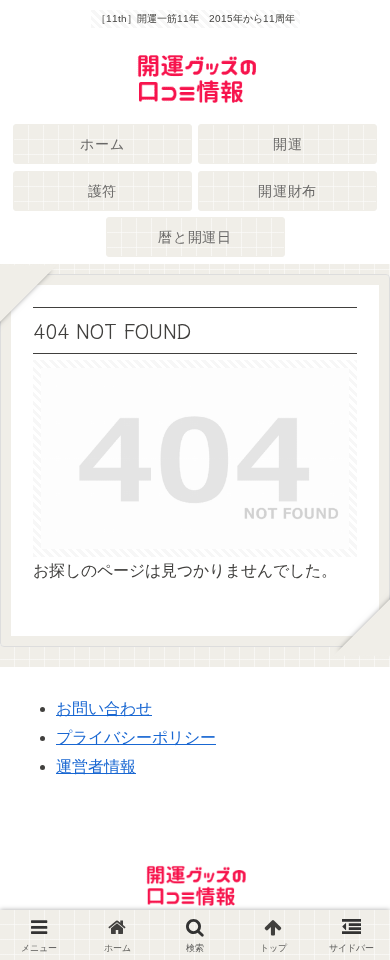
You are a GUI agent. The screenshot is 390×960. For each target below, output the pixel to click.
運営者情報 (96, 766)
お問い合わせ (104, 708)
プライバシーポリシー (136, 737)
